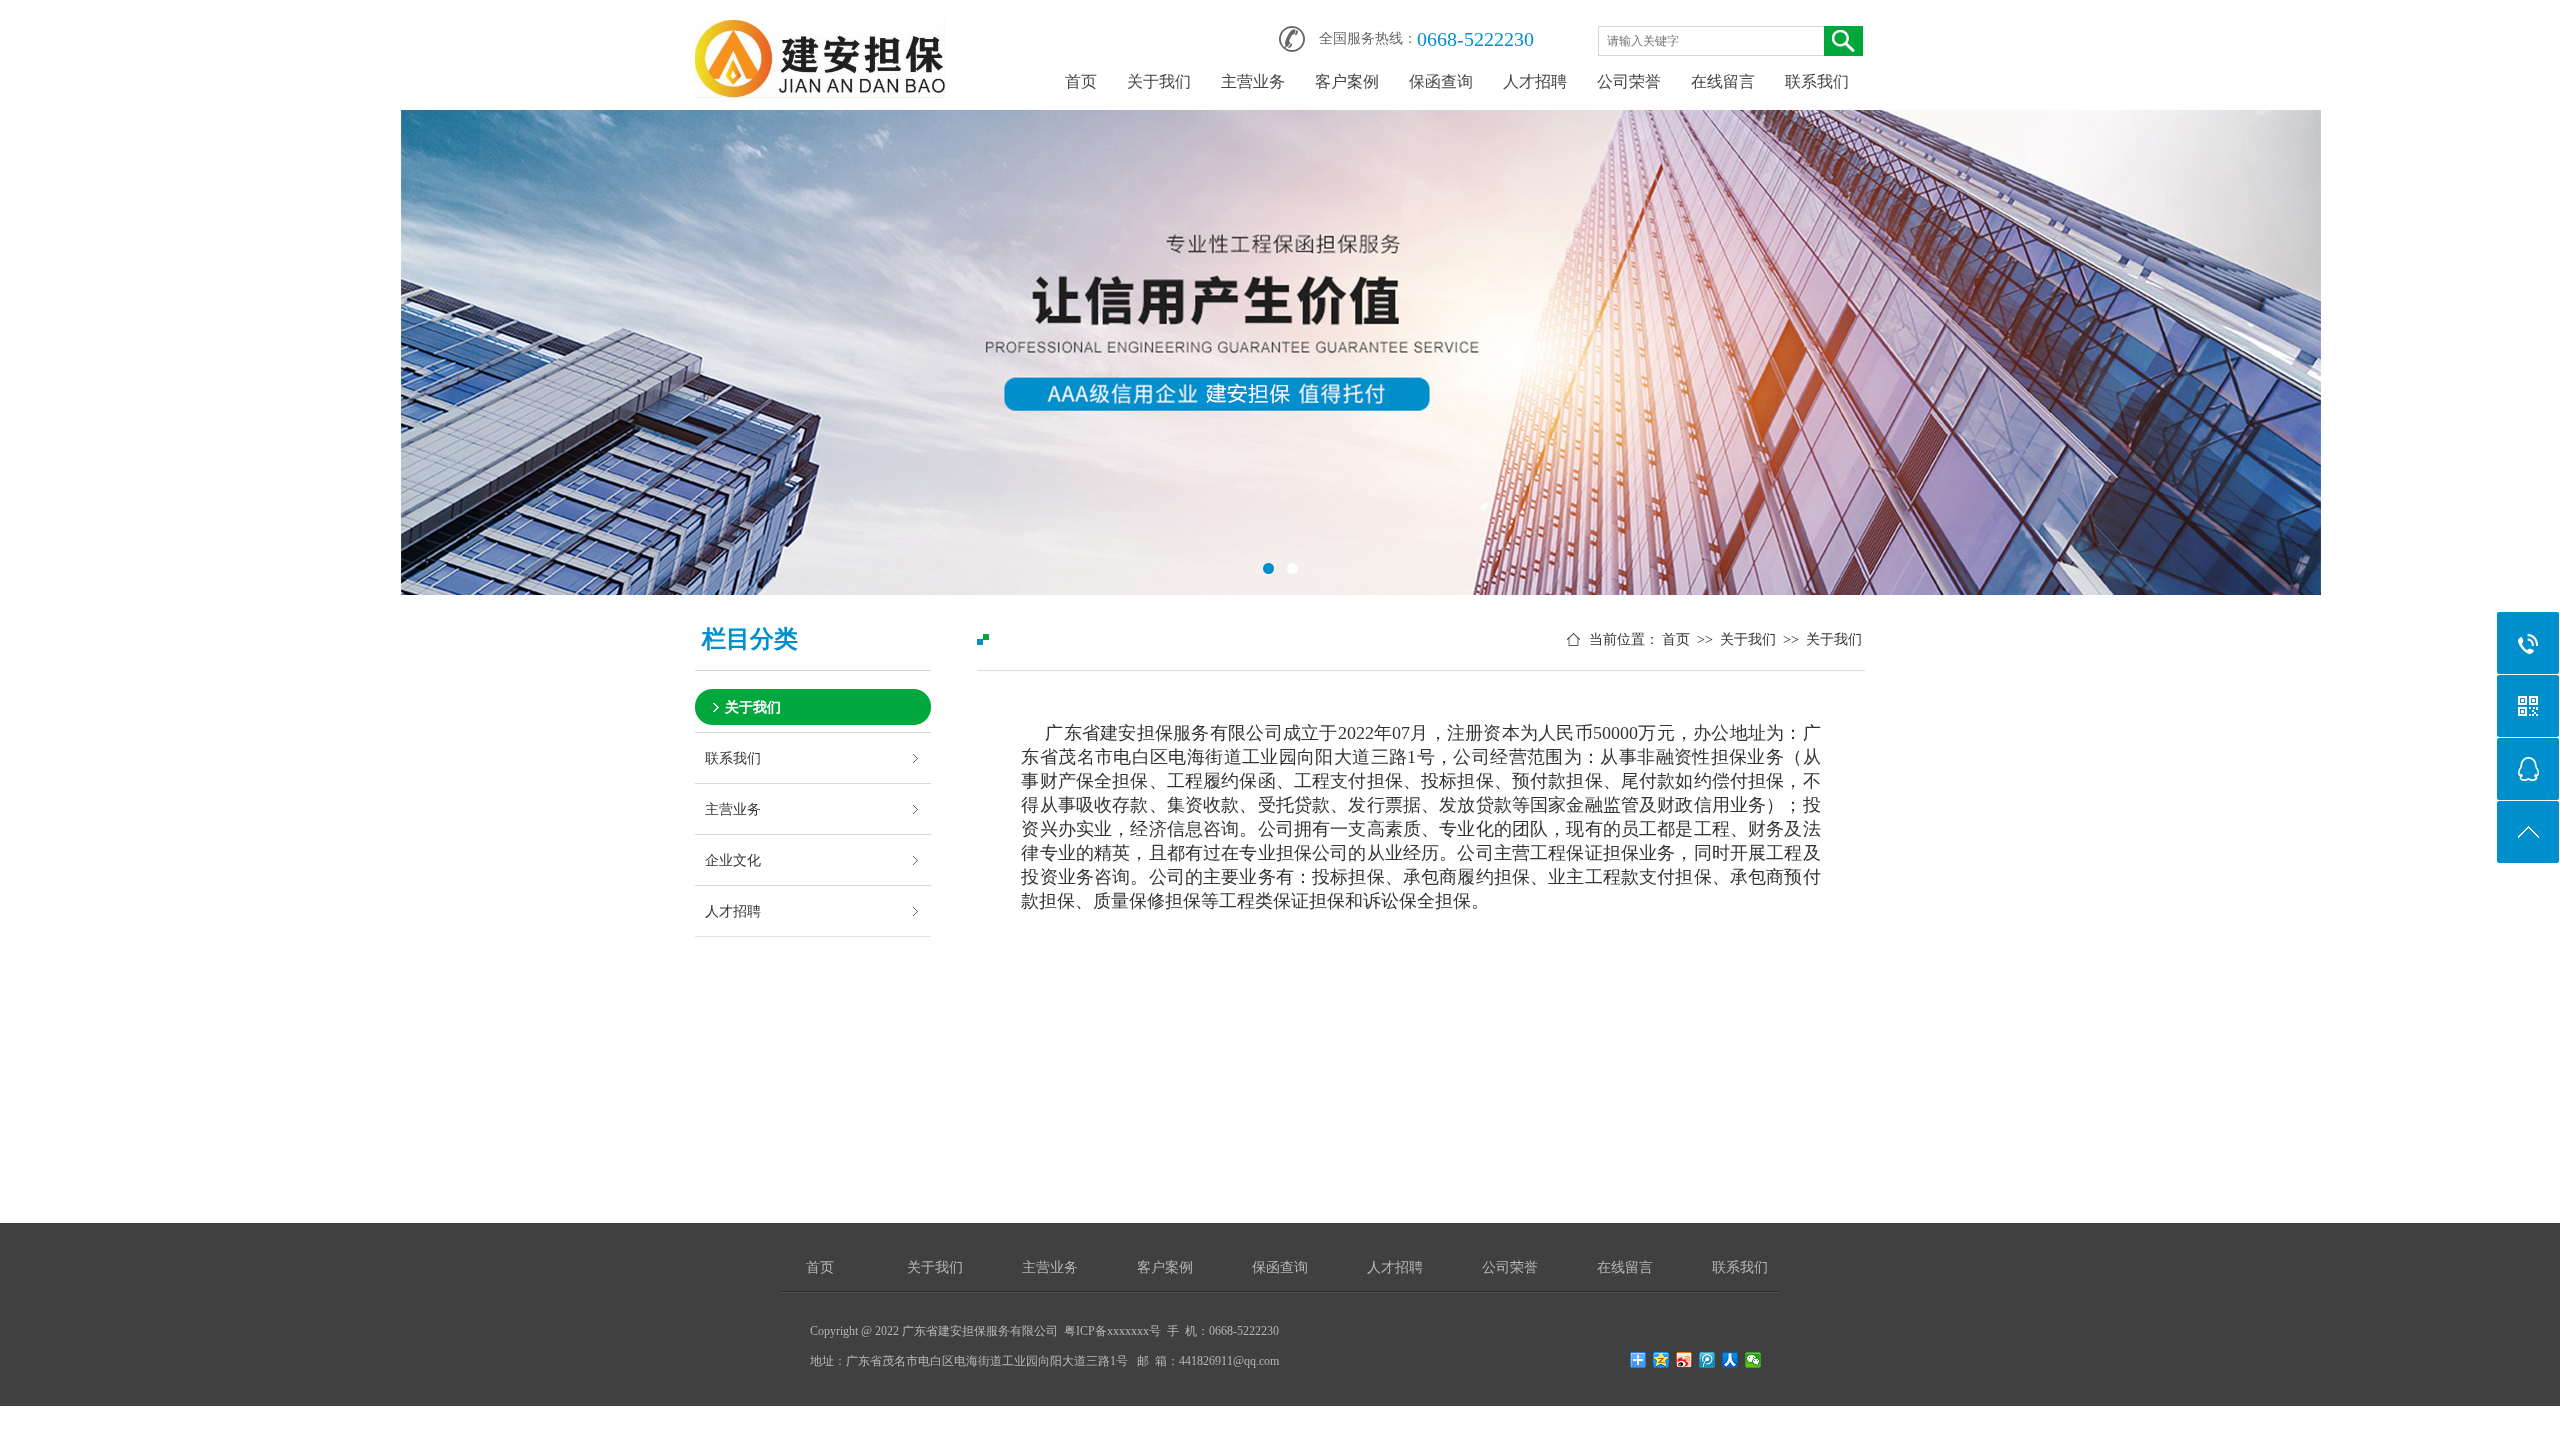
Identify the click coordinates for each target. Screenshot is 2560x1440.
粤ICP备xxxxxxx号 (1112, 1331)
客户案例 (1347, 81)
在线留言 (1723, 81)
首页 (1081, 81)
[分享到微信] (1753, 1360)
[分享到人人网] (1730, 1360)
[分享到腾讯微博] (1707, 1360)
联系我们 (1817, 81)
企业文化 (733, 860)
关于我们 (1159, 81)
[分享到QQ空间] (1661, 1360)
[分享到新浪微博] (1684, 1360)
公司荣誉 (1629, 81)
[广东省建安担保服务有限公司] (820, 32)
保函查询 (1441, 81)
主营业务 (1253, 81)
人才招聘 (1535, 81)
